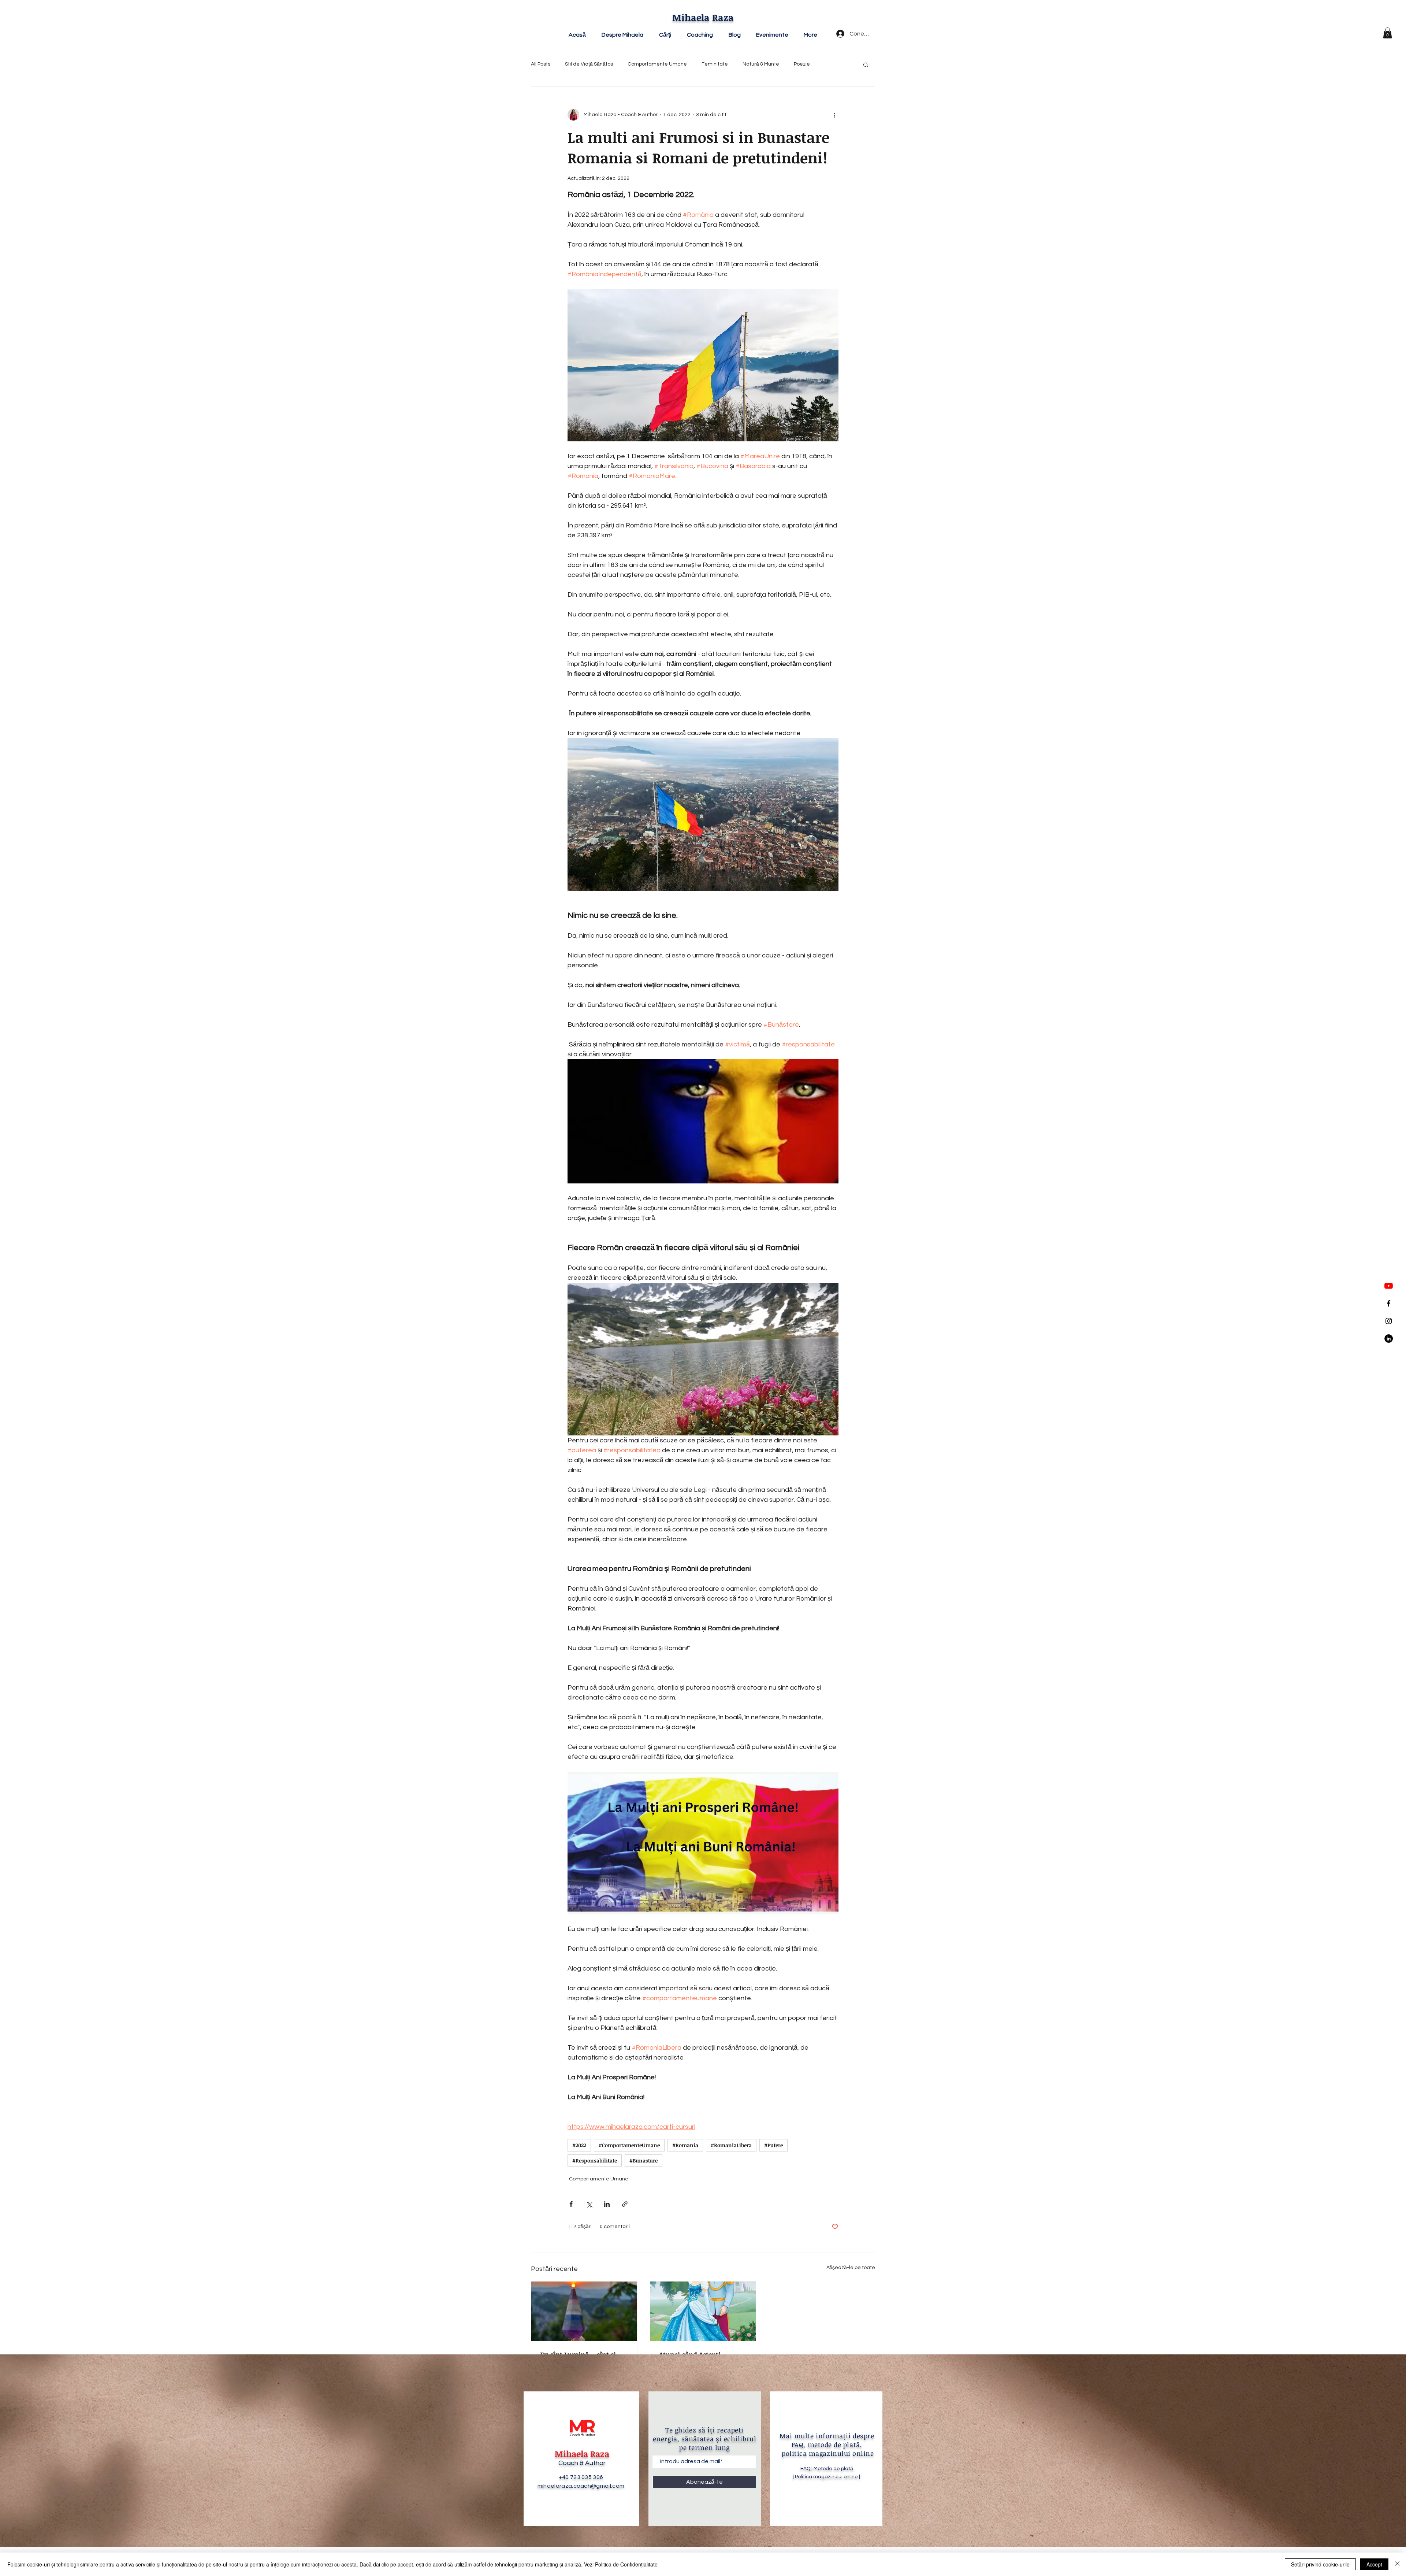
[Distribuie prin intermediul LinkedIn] (607, 2204)
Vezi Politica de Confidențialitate (621, 2564)
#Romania (685, 2145)
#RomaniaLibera (731, 2145)
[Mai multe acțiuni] (834, 115)
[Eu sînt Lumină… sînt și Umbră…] (584, 2311)
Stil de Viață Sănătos (589, 64)
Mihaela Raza (703, 17)
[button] (1388, 33)
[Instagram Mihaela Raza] (1389, 1321)
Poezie (802, 64)
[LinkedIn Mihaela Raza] (1389, 1339)
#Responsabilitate (595, 2160)
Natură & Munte (761, 64)
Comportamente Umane (657, 64)
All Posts (541, 64)
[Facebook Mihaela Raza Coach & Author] (1389, 1303)
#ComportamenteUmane (629, 2145)
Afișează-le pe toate (851, 2268)
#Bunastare (644, 2160)
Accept (1374, 2564)
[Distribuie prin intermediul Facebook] (571, 2204)
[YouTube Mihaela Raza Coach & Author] (1389, 1286)
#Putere (773, 2145)
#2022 (579, 2145)
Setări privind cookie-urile (1320, 2564)
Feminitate (715, 64)
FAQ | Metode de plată (827, 2469)
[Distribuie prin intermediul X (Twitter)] (589, 2204)
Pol (798, 2477)
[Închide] (1397, 2564)
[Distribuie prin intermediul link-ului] (625, 2204)
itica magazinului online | (832, 2477)
